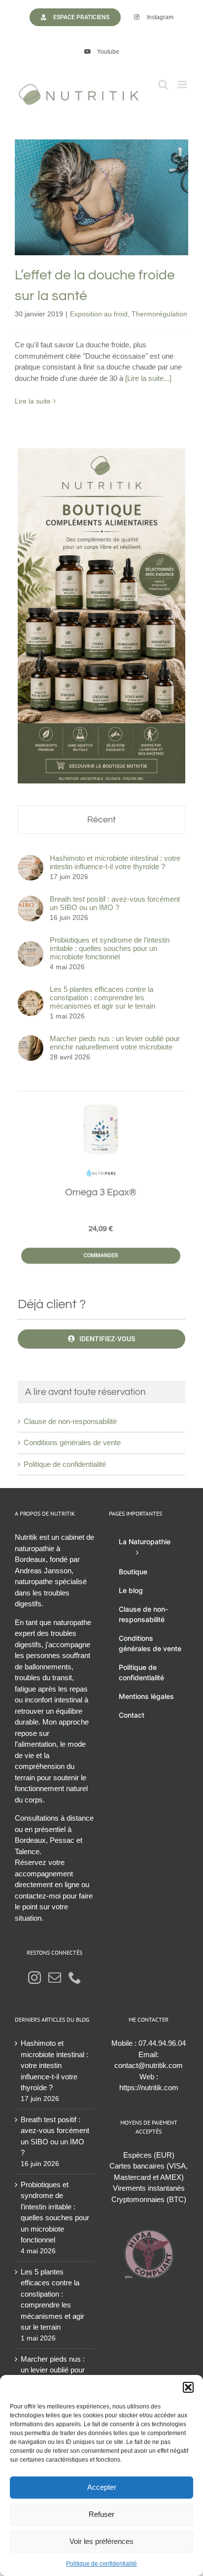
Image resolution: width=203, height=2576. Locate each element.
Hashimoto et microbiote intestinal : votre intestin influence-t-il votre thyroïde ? (115, 862)
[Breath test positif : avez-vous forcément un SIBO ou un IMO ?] (31, 901)
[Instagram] (34, 1977)
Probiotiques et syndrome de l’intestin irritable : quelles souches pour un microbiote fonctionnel (110, 948)
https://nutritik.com (149, 2087)
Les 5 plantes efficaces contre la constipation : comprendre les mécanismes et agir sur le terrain (102, 998)
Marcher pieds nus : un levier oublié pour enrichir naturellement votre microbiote (115, 1043)
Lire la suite (33, 401)
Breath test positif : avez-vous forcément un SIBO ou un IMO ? (115, 903)
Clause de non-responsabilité (70, 1421)
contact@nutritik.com (149, 2065)
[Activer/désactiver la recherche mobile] (163, 85)
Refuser (101, 2514)
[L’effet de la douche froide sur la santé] (101, 197)
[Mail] (55, 1977)
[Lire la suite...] (148, 378)
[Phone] (75, 1977)
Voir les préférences (101, 2541)
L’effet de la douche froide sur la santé (101, 176)
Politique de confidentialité (101, 2564)
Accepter (102, 2487)
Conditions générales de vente (72, 1442)
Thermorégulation (132, 225)
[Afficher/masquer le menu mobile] (183, 85)
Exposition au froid (72, 225)
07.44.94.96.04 (162, 2043)
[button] (188, 2387)
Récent (101, 820)
